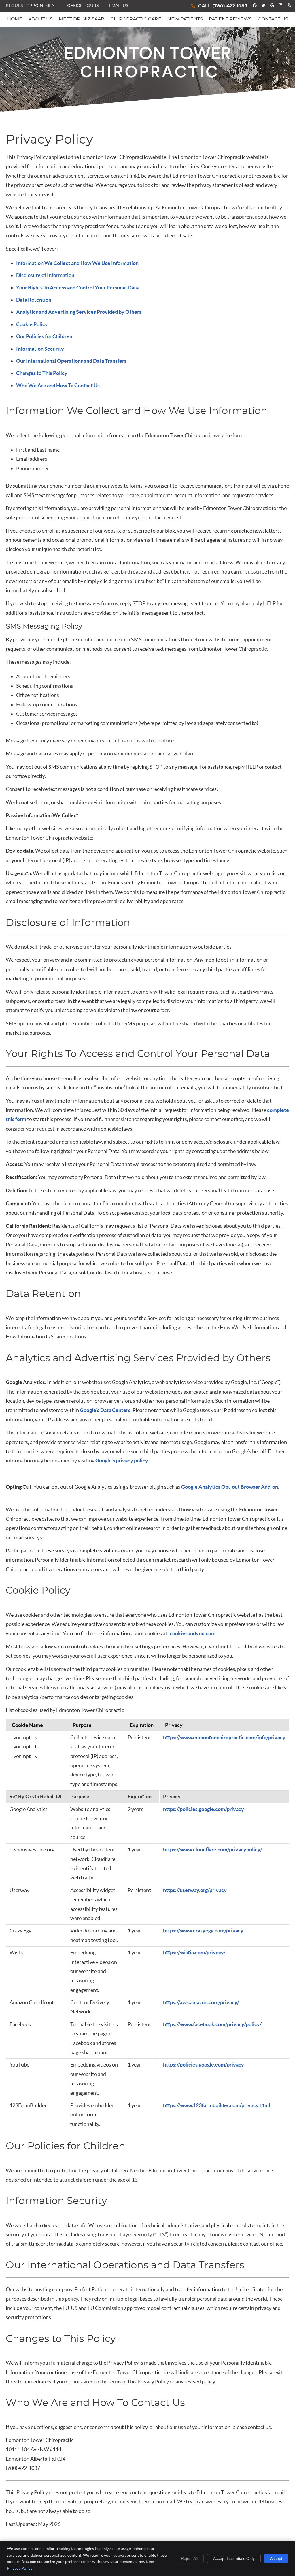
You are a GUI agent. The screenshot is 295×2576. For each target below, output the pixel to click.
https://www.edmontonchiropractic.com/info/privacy (224, 1737)
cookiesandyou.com (193, 1633)
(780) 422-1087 (230, 6)
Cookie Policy (32, 324)
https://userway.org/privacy (195, 1890)
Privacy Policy (20, 2568)
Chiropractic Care (136, 19)
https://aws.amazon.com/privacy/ (201, 2002)
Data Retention (34, 300)
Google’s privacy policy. (122, 1461)
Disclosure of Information (45, 275)
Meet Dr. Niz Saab (82, 19)
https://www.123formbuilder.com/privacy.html (217, 2105)
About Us (40, 19)
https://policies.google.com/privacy (204, 1809)
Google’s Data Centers (105, 1410)
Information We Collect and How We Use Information (77, 263)
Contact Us (273, 19)
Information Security (40, 349)
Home (15, 19)
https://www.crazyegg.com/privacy (203, 1931)
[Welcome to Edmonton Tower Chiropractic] (148, 76)
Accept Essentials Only (234, 2558)
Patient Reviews (230, 19)
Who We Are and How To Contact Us (58, 385)
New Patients (185, 19)
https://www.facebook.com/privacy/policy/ (212, 2024)
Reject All (189, 2558)
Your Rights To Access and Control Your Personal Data (77, 288)
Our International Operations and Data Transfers (71, 361)
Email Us (119, 6)
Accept (276, 2558)
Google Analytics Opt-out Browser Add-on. (230, 1487)
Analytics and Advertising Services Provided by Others (79, 312)
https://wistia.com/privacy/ (194, 1952)
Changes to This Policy (42, 373)
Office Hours (83, 6)
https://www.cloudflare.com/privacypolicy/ (213, 1850)
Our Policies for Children (44, 336)
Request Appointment (31, 6)
